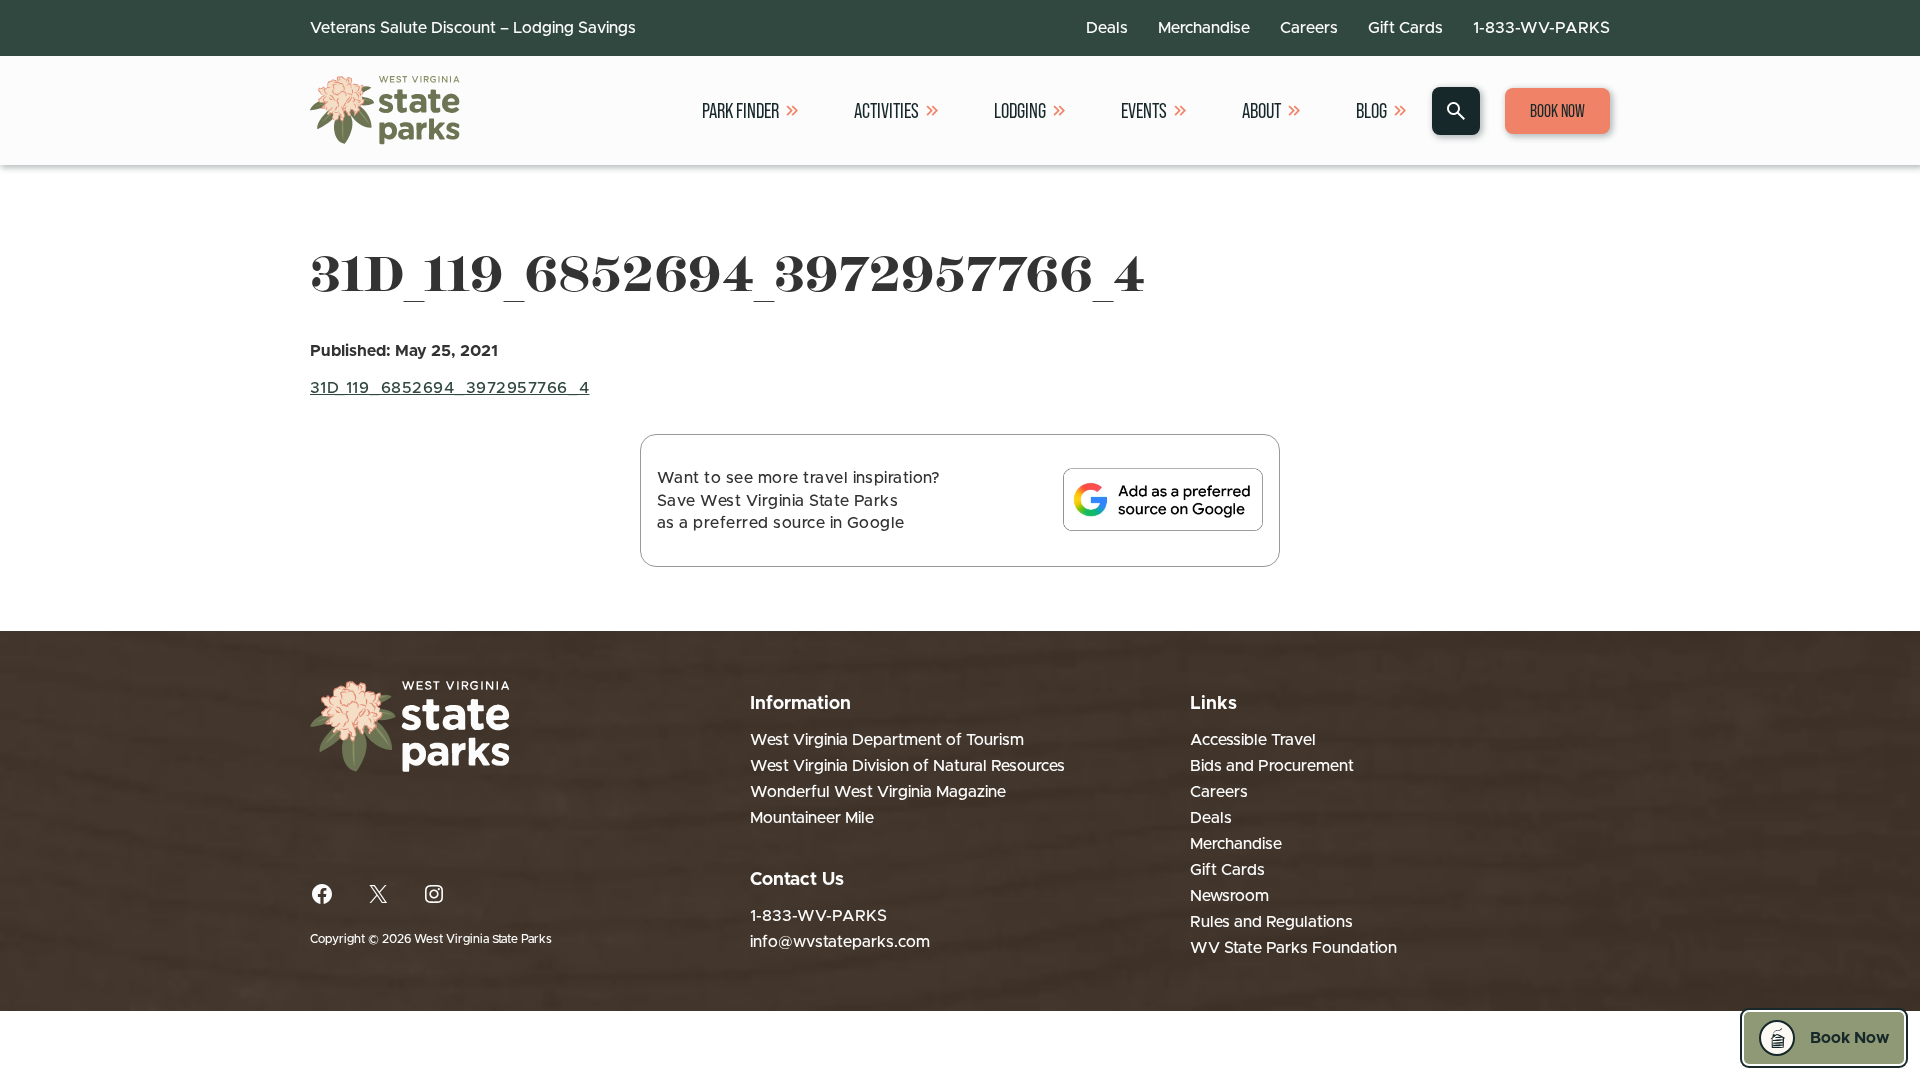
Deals (1107, 28)
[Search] (1456, 111)
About (1261, 110)
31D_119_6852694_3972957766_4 (449, 388)
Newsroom (1229, 896)
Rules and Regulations (1271, 922)
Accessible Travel (1253, 740)
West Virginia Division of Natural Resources (907, 766)
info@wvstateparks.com (840, 942)
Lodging (1020, 110)
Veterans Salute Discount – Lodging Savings (473, 28)
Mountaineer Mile (812, 818)
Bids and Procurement (1272, 766)
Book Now (1557, 111)
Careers (1309, 28)
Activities (886, 110)
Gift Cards (1405, 28)
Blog (1371, 110)
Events (1144, 110)
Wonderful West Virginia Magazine (878, 792)
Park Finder (740, 110)
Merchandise (1204, 28)
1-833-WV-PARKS (1541, 28)
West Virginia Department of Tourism (887, 740)
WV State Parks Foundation (1293, 948)
